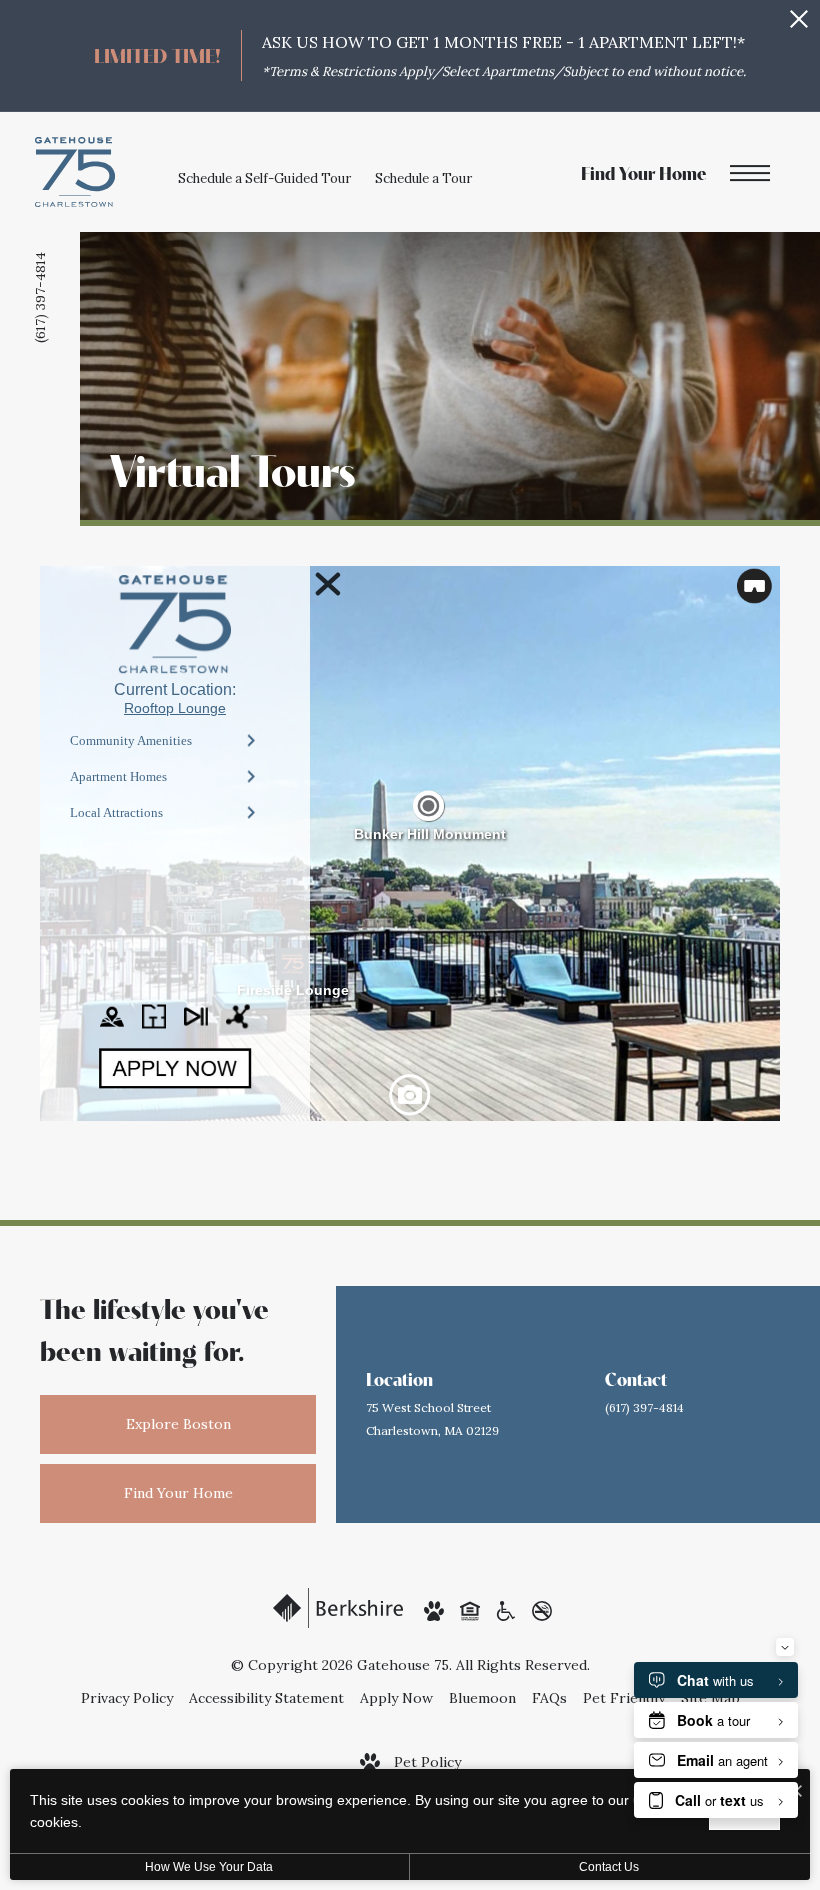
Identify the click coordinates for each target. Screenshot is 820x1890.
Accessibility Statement (266, 1698)
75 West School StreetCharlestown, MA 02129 (432, 1419)
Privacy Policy (127, 1698)
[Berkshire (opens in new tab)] (338, 1607)
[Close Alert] (799, 24)
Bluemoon (482, 1698)
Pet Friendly (624, 1698)
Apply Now (396, 1698)
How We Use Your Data (209, 1867)
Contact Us (609, 1867)
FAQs (549, 1698)
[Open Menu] (750, 174)
